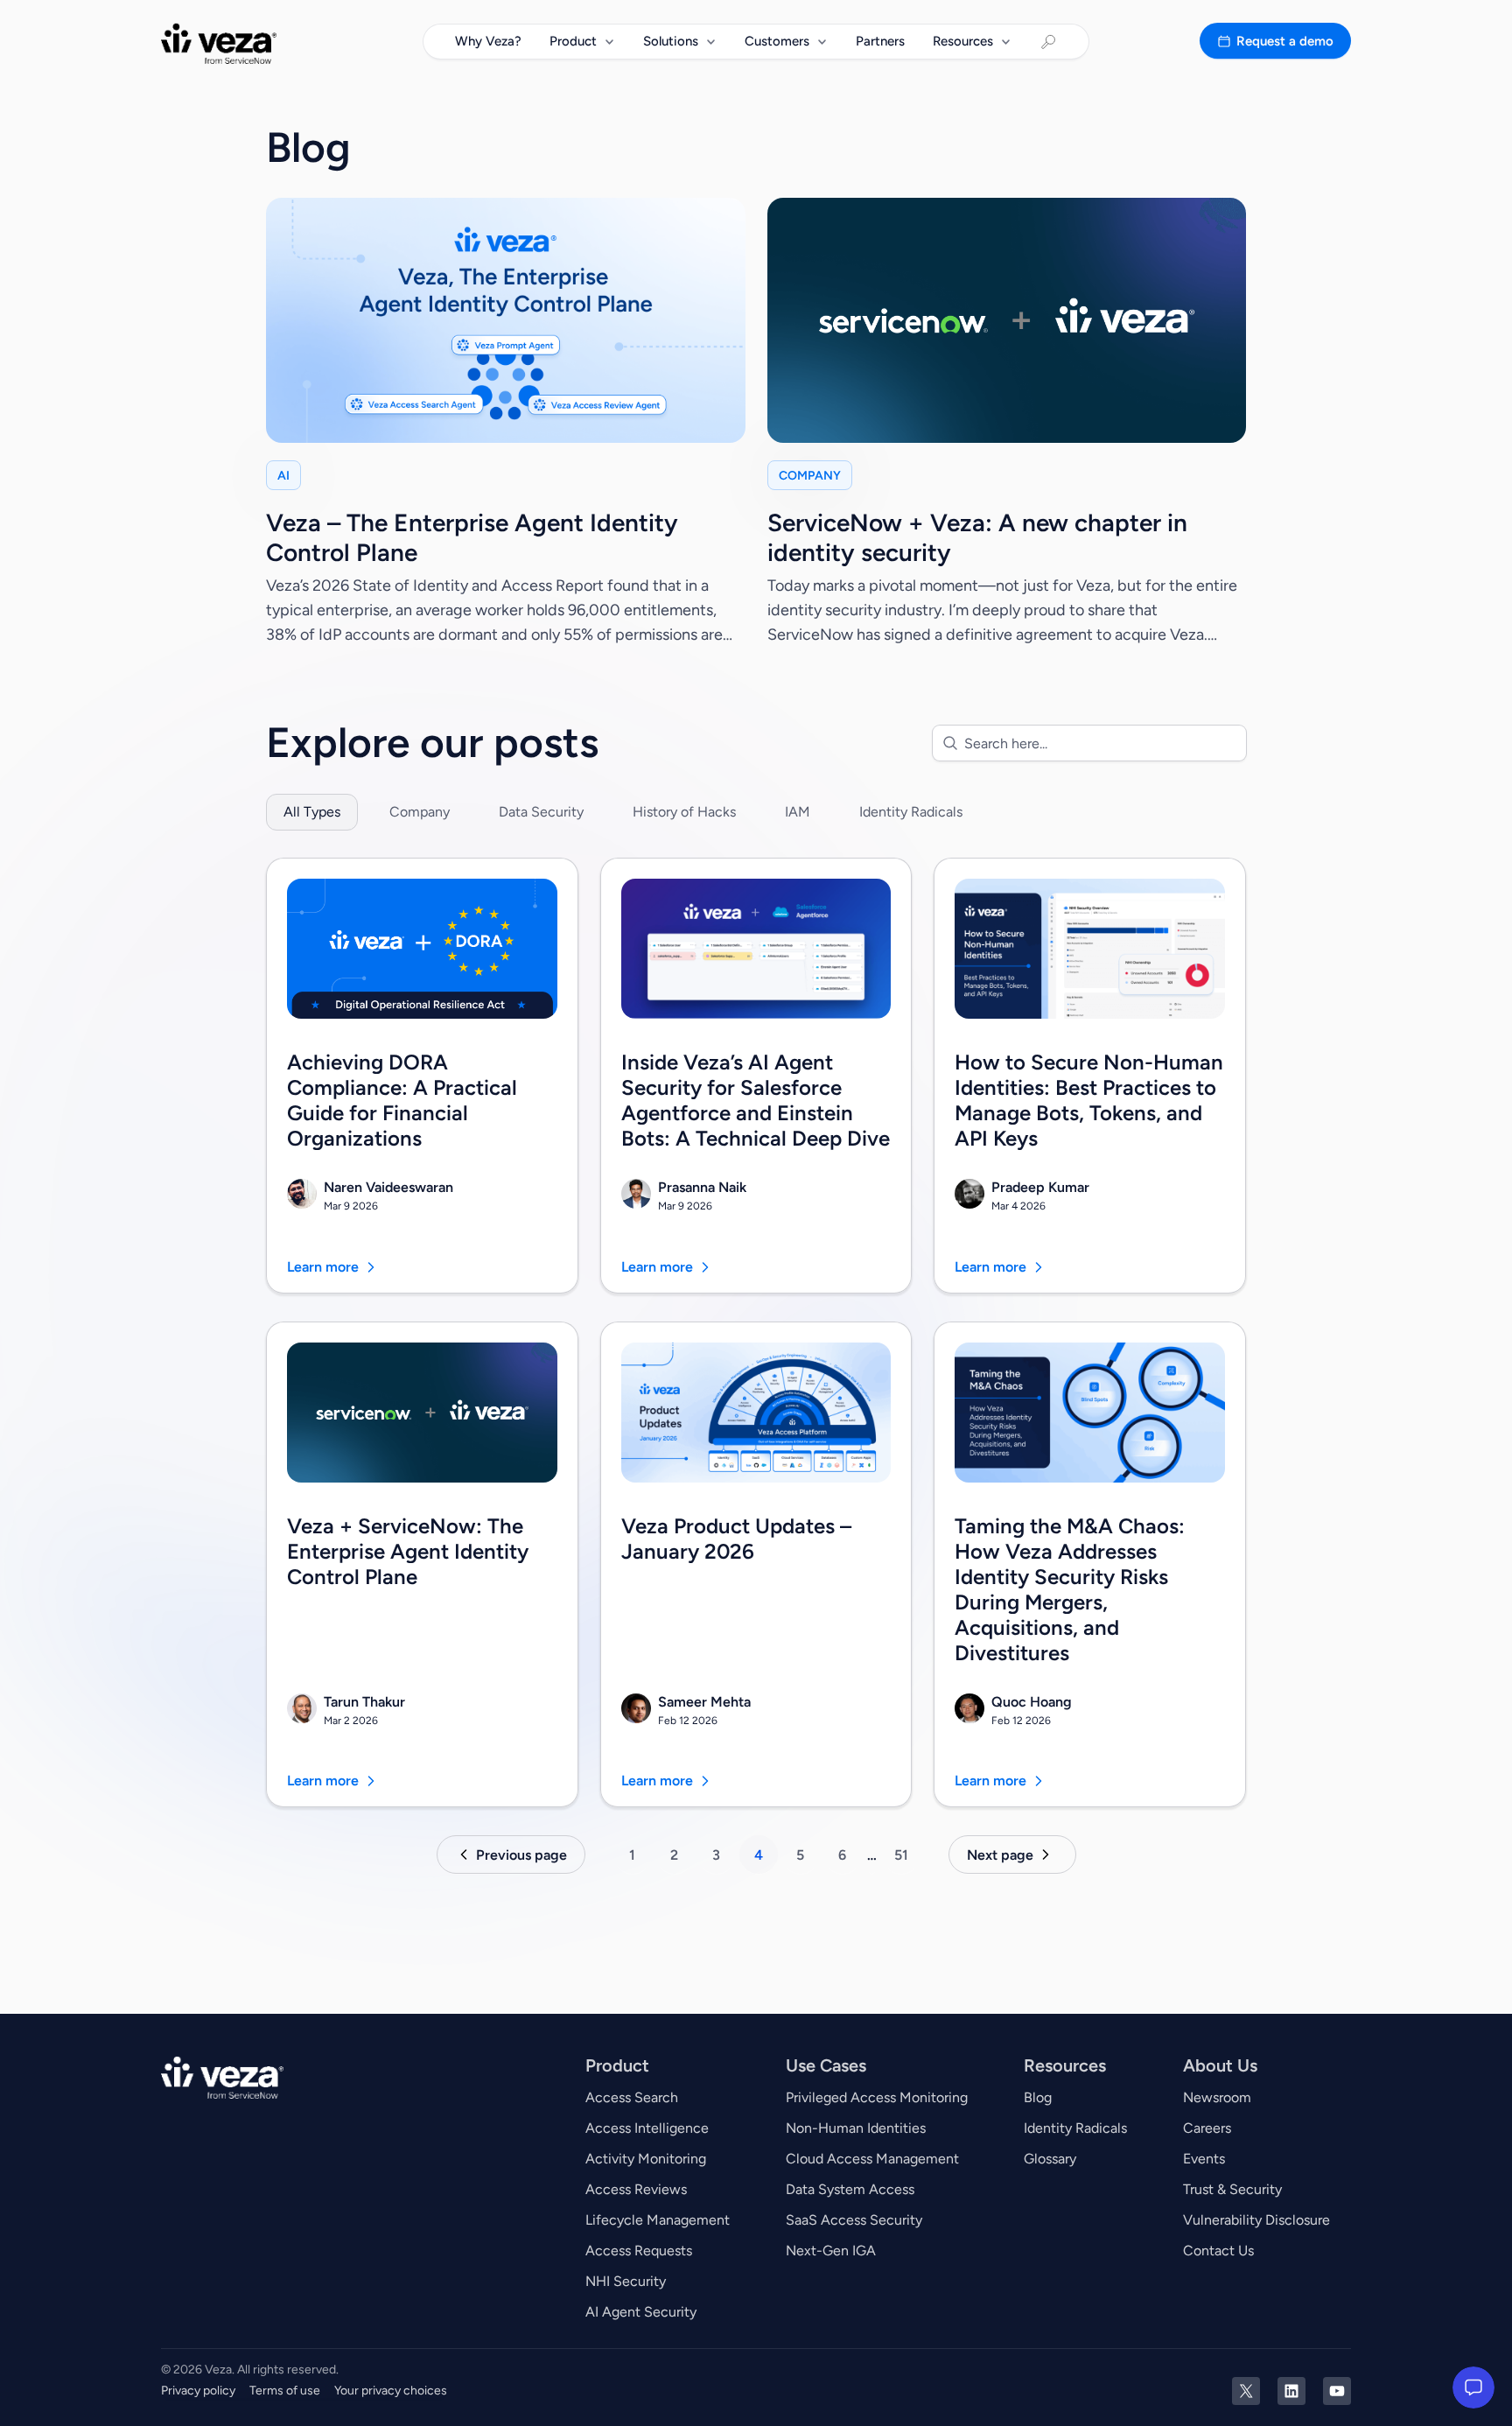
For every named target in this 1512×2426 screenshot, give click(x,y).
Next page (1000, 1855)
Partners (880, 41)
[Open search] (1048, 42)
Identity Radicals (911, 812)
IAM (798, 812)
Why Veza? (488, 41)
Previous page (521, 1855)
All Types (312, 812)
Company (420, 812)
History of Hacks (684, 812)
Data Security (541, 812)
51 (901, 1855)
